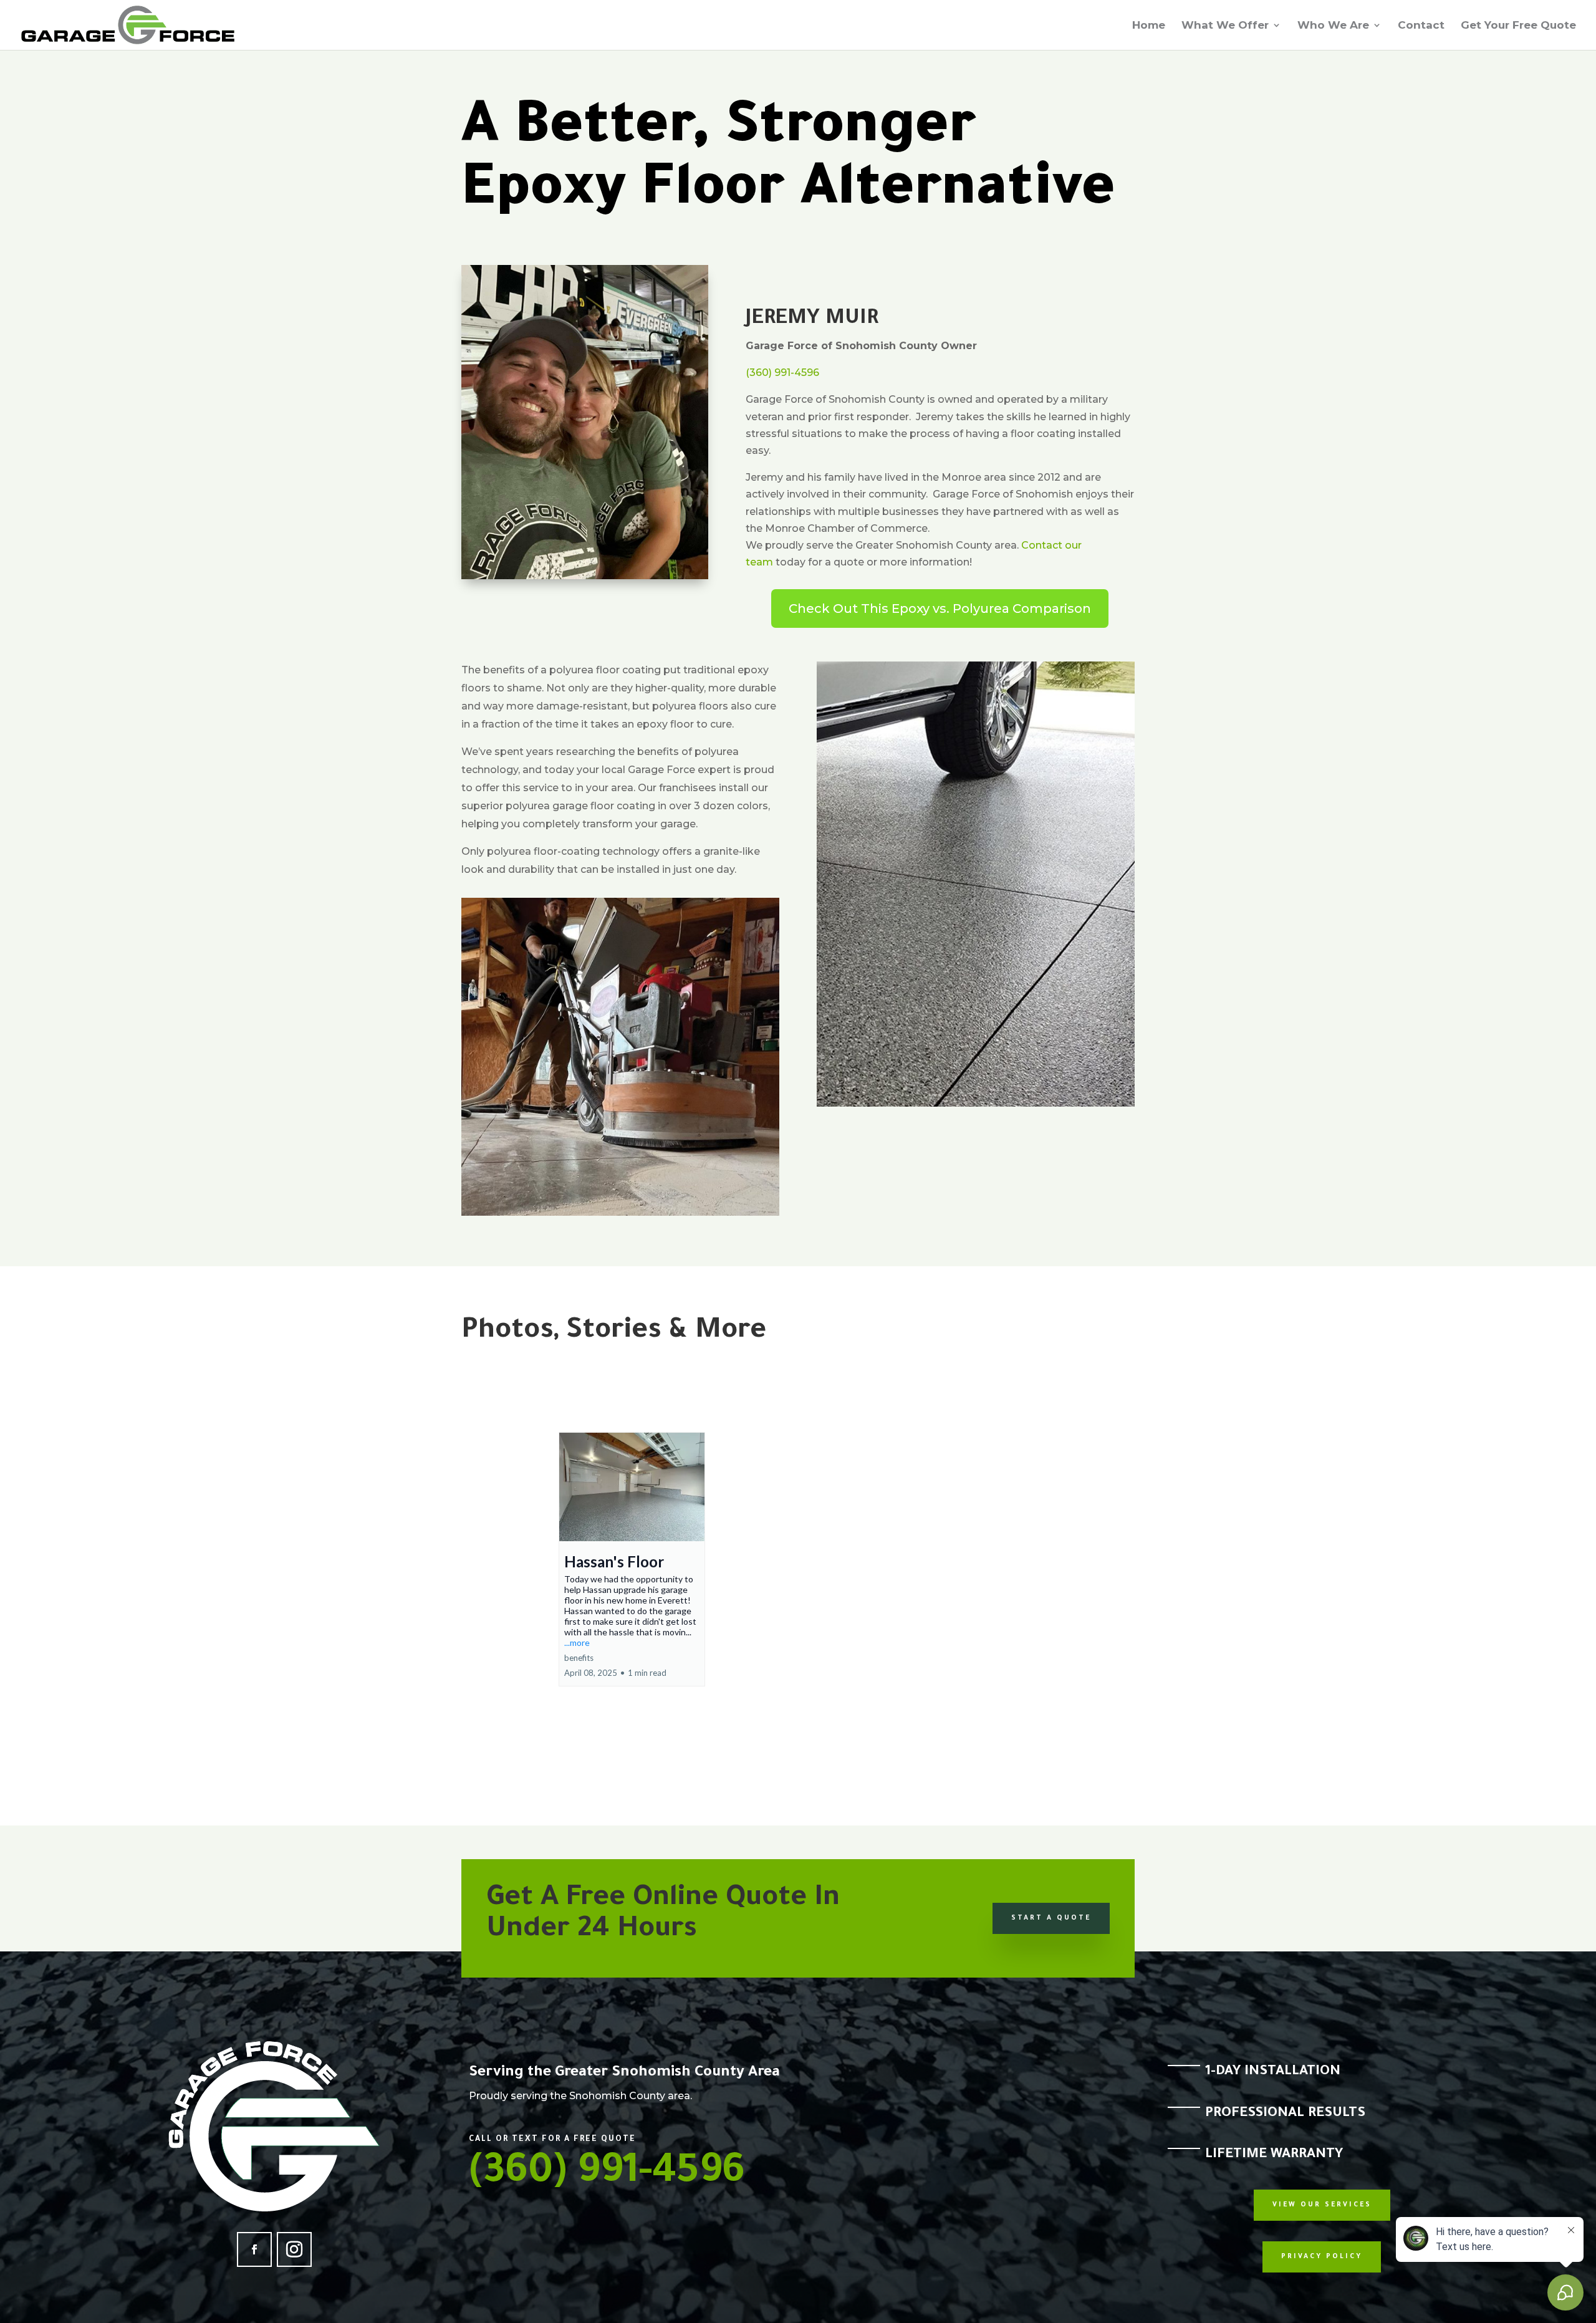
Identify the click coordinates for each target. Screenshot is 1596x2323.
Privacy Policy (1322, 2257)
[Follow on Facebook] (254, 2249)
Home (1149, 26)
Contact (1421, 26)
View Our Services (1322, 2205)
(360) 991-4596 (782, 373)
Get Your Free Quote (1518, 26)
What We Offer (1225, 26)
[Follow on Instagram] (294, 2249)
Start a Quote (1051, 1918)
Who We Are (1333, 26)
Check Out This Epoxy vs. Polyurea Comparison (940, 608)
